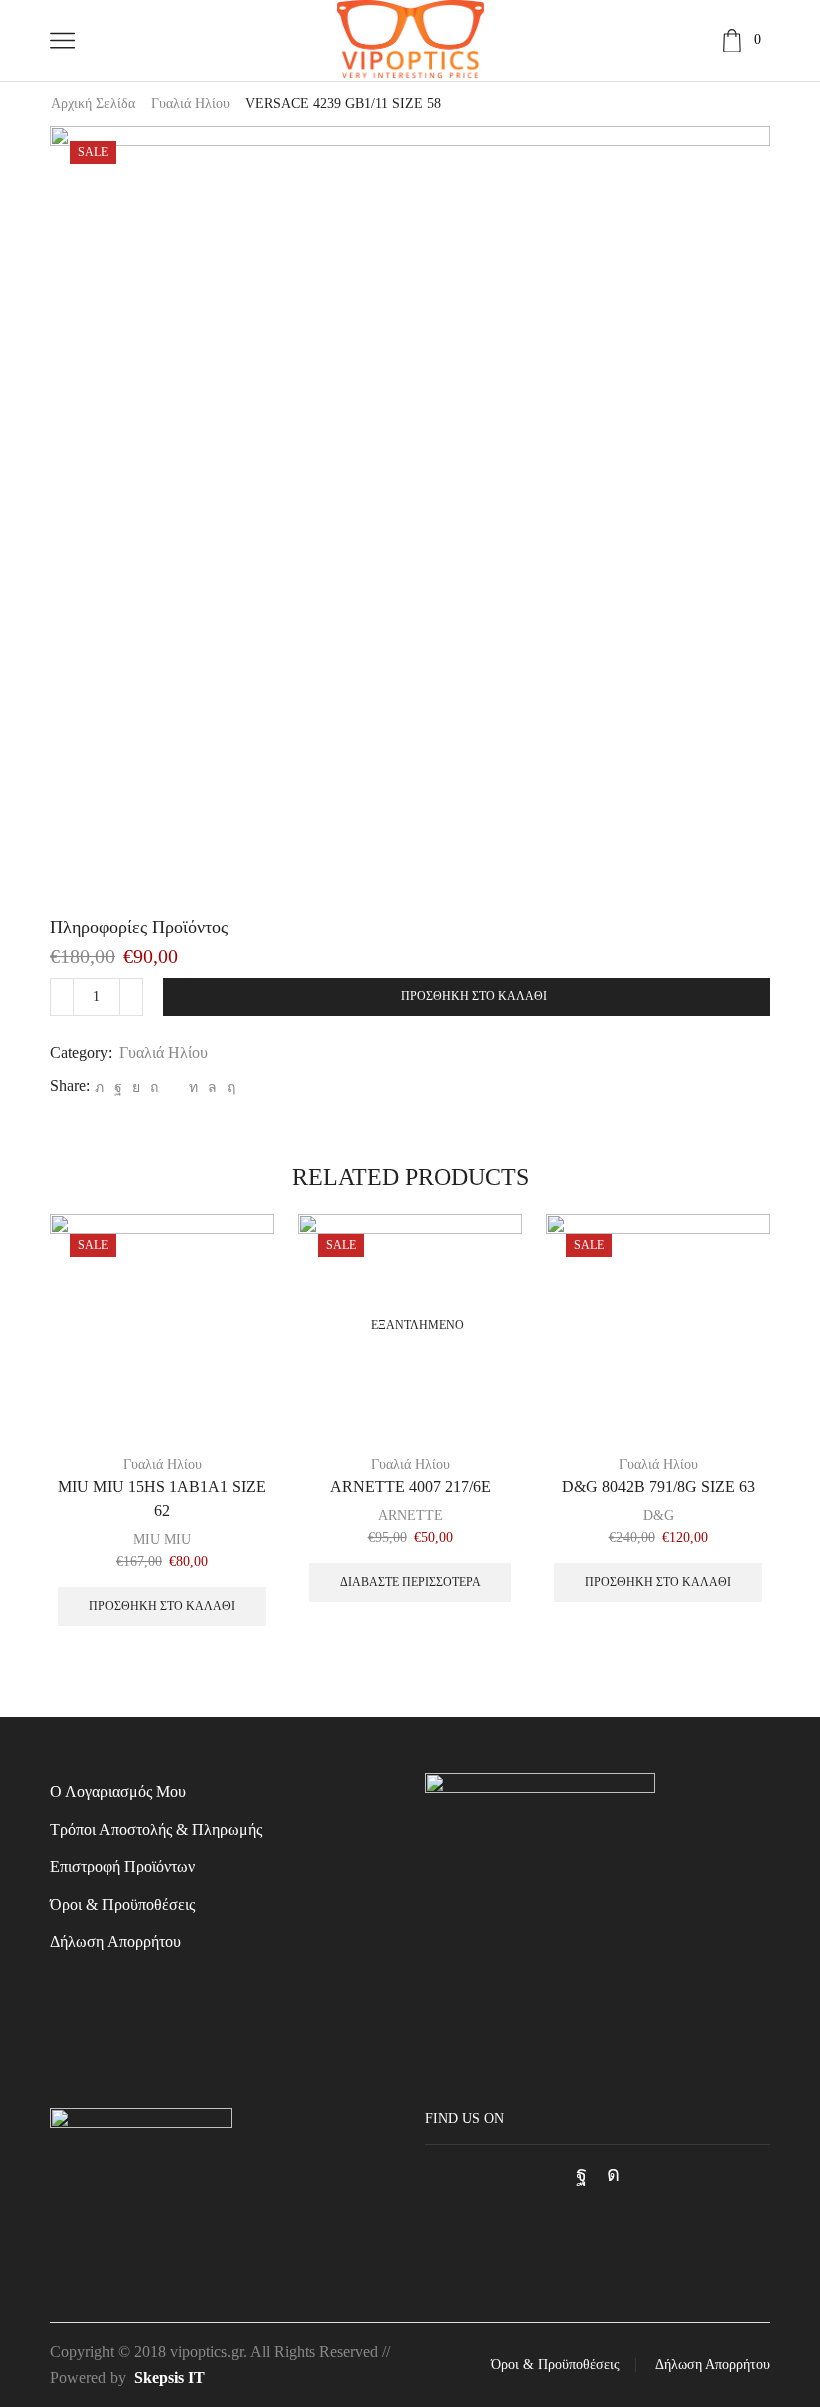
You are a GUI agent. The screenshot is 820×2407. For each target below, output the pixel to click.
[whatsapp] (212, 1087)
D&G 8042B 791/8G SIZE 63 (658, 1486)
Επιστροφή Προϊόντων (122, 1866)
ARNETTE (410, 1515)
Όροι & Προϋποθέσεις (122, 1904)
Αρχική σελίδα (93, 103)
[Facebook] (118, 1087)
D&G (658, 1515)
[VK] (136, 1087)
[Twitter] (99, 1087)
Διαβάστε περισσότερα (410, 1582)
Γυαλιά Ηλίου (190, 103)
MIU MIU (162, 1539)
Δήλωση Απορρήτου (115, 1941)
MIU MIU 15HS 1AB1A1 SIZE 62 (162, 1498)
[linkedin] (193, 1087)
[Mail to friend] (173, 1087)
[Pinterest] (154, 1087)
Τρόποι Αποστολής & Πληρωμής (156, 1829)
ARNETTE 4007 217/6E (410, 1486)
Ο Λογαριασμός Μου (118, 1791)
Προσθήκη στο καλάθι (474, 996)
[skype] (228, 1087)
